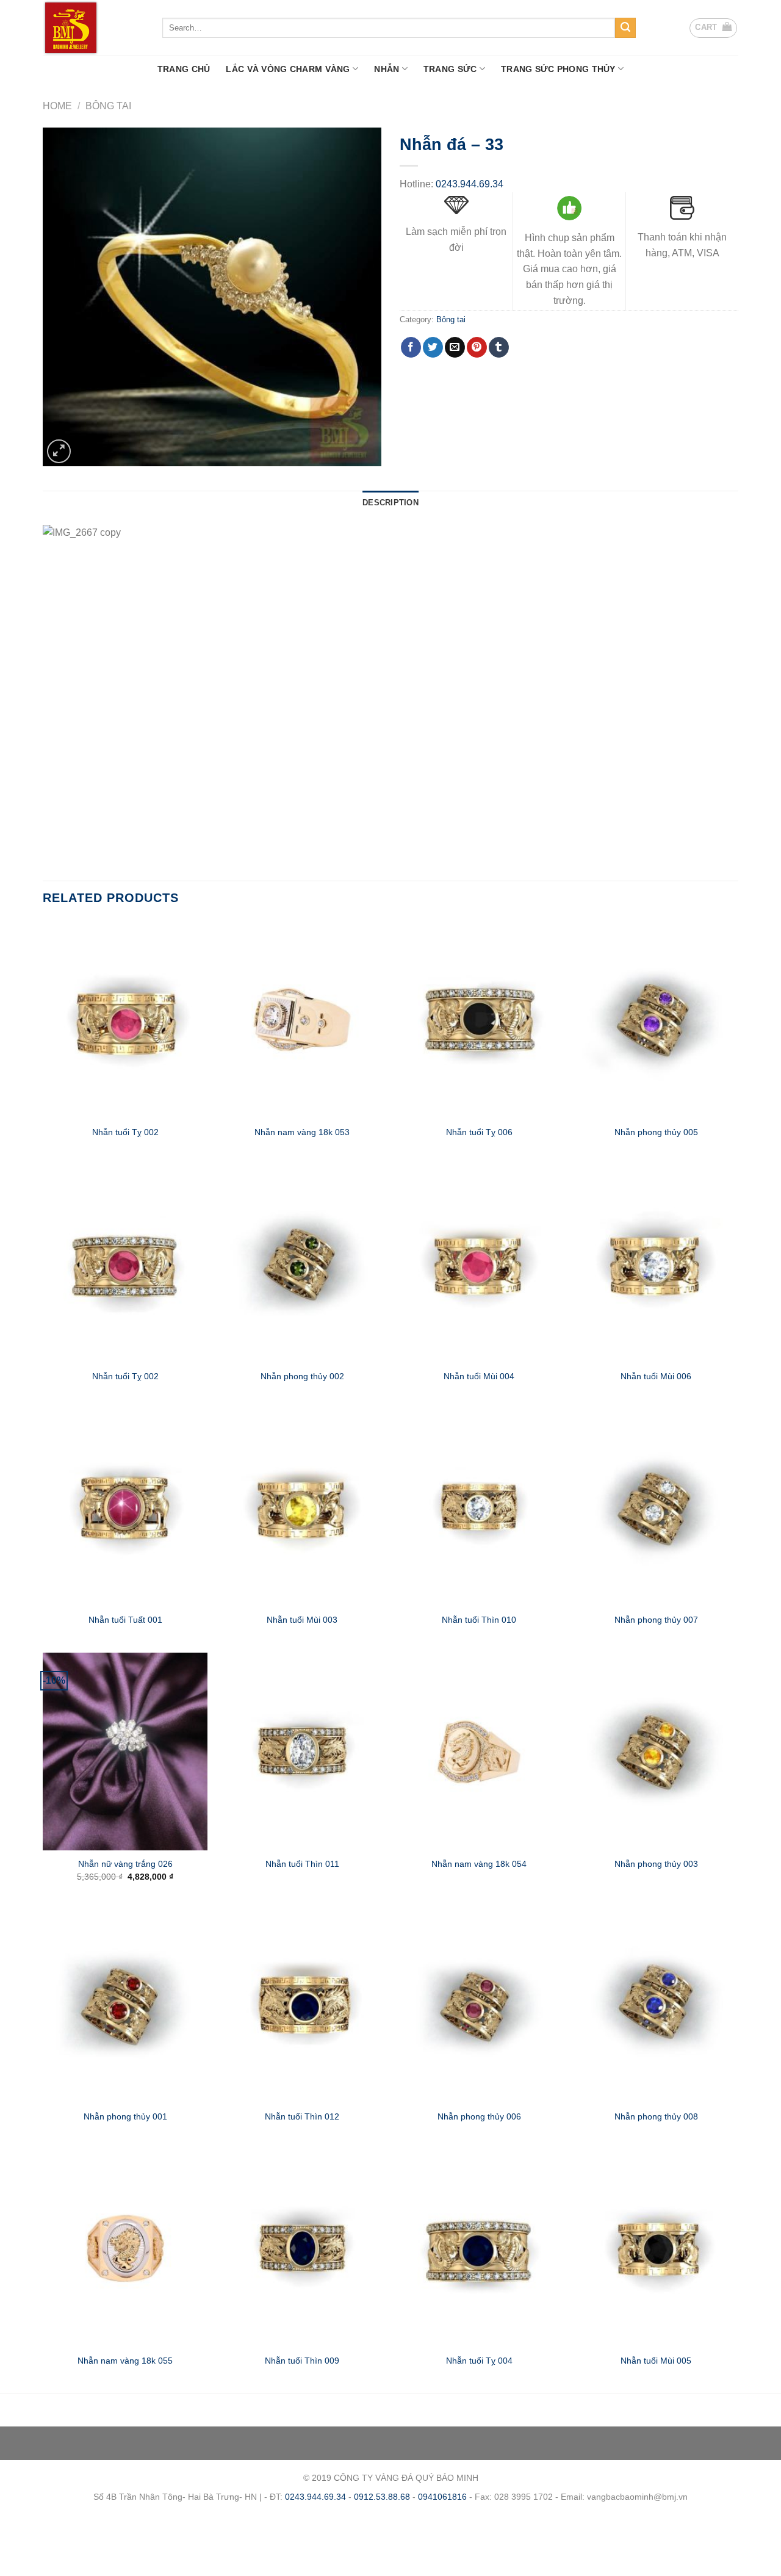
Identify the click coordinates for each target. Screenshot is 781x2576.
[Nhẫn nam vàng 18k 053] (302, 1019)
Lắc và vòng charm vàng (288, 69)
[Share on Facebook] (411, 347)
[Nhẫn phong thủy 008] (656, 2004)
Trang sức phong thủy (558, 69)
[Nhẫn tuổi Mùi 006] (656, 1263)
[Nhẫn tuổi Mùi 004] (479, 1263)
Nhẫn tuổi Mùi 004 (479, 1376)
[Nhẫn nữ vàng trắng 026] (125, 1752)
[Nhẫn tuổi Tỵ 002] (125, 1019)
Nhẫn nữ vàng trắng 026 (125, 1864)
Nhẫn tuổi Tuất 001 (125, 1620)
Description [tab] (390, 503)
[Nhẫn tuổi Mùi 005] (656, 2248)
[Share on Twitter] (433, 347)
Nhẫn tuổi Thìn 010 (479, 1620)
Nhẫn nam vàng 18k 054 (479, 1864)
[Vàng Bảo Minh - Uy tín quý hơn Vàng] (93, 28)
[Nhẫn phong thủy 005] (656, 1019)
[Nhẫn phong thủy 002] (302, 1263)
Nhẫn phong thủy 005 (656, 1132)
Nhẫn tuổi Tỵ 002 (125, 1132)
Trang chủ (184, 69)
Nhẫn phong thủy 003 (656, 1864)
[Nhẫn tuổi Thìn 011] (302, 1752)
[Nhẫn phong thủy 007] (656, 1507)
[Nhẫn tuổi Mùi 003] (302, 1507)
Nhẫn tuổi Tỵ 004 (479, 2361)
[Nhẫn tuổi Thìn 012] (302, 2004)
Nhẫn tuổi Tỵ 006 (479, 1132)
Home (57, 106)
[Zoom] (59, 451)
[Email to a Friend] (455, 347)
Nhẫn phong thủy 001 (125, 2116)
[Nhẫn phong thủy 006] (479, 2004)
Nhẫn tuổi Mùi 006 (656, 1376)
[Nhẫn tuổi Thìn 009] (302, 2248)
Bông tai (108, 106)
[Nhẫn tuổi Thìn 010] (479, 1507)
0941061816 (442, 2497)
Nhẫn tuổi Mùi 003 (302, 1620)
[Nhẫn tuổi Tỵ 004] (479, 2248)
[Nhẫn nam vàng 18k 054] (479, 1752)
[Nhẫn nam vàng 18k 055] (125, 2248)
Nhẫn (387, 69)
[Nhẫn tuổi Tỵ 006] (479, 1019)
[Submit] (625, 28)
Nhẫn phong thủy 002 (302, 1376)
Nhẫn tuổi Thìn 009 (302, 2361)
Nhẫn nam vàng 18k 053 (302, 1132)
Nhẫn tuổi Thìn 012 (302, 2116)
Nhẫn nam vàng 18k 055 (125, 2361)
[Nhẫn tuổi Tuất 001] (125, 1507)
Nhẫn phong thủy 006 (479, 2116)
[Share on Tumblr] (499, 347)
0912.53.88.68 (382, 2497)
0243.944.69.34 (470, 184)
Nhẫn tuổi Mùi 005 (656, 2361)
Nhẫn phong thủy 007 (656, 1620)
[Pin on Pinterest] (477, 347)
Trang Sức (450, 69)
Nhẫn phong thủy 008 (656, 2116)
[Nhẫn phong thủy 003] (656, 1752)
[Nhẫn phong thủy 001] (125, 2004)
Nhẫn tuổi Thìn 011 (302, 1864)
